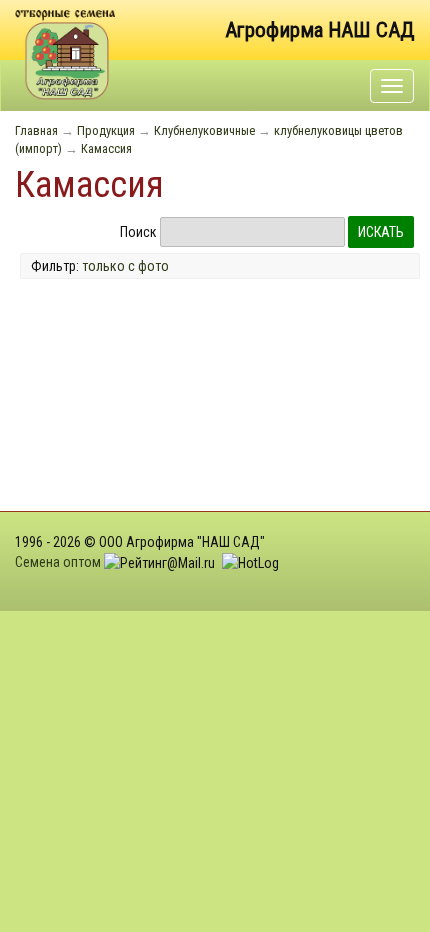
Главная (36, 130)
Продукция (106, 130)
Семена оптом (58, 562)
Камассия (106, 148)
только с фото (125, 266)
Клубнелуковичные (204, 130)
